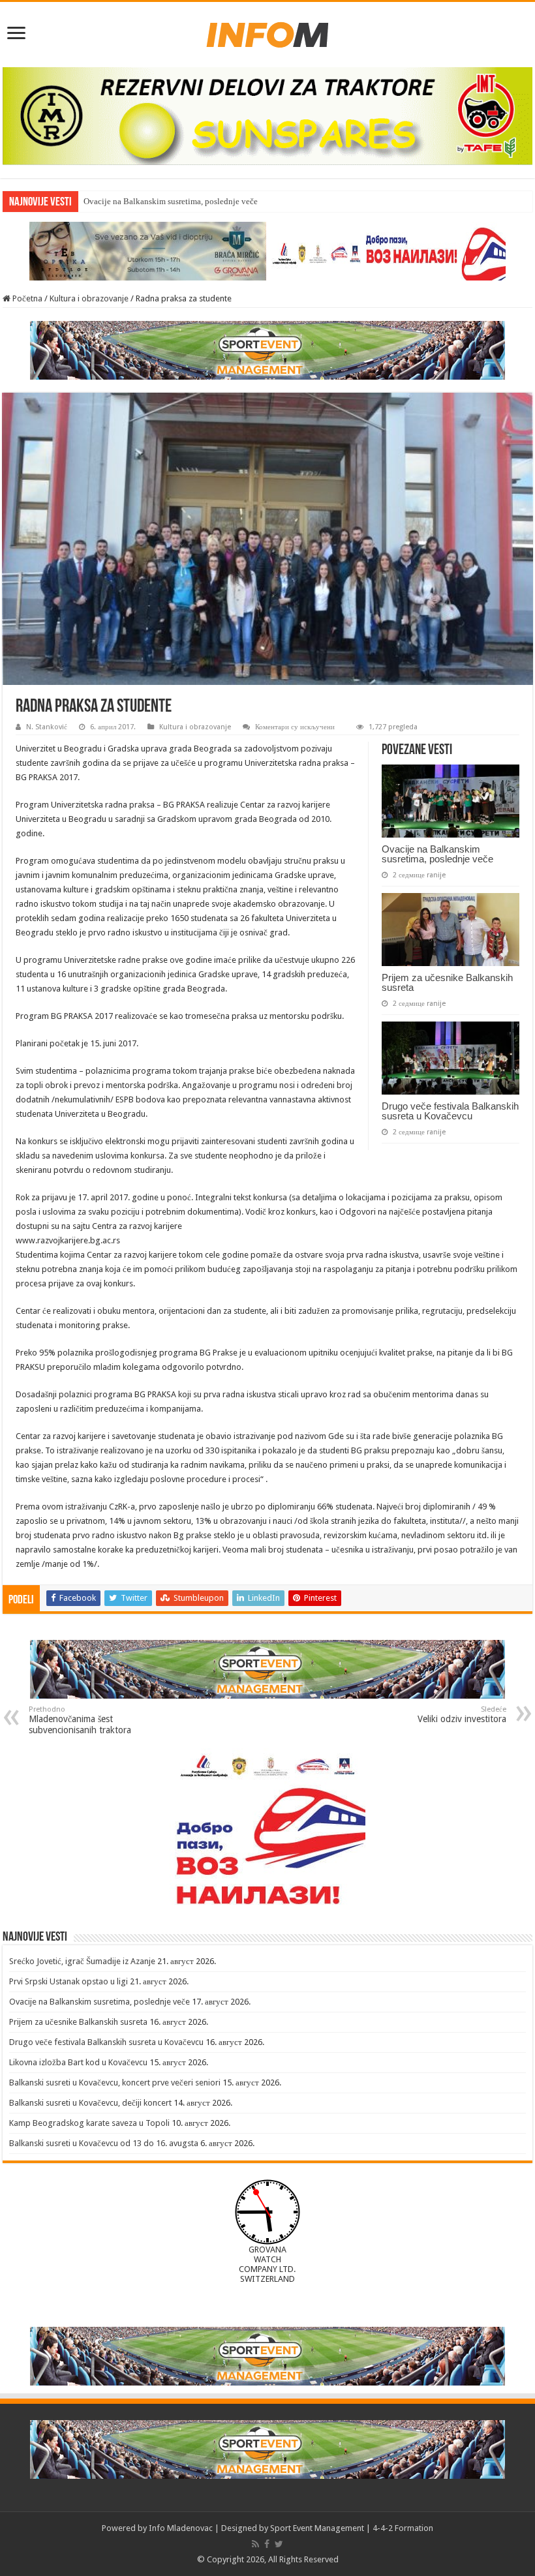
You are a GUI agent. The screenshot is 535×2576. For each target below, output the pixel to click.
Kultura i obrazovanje (89, 298)
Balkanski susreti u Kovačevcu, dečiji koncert (90, 2103)
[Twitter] (279, 2544)
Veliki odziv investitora (462, 1715)
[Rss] (255, 2544)
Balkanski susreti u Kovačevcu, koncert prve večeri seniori (115, 2083)
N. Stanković (47, 727)
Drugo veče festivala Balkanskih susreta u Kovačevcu (450, 1111)
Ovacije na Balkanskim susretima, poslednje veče (171, 201)
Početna (26, 298)
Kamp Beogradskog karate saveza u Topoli (89, 2123)
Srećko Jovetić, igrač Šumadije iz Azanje (82, 1961)
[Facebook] (267, 2544)
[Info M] (267, 32)
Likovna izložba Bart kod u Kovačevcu (78, 2062)
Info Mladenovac (181, 2528)
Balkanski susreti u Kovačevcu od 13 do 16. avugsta (104, 2143)
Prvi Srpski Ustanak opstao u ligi (69, 1981)
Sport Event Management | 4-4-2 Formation (352, 2528)
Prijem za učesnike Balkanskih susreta (447, 982)
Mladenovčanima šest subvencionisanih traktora (80, 1720)
